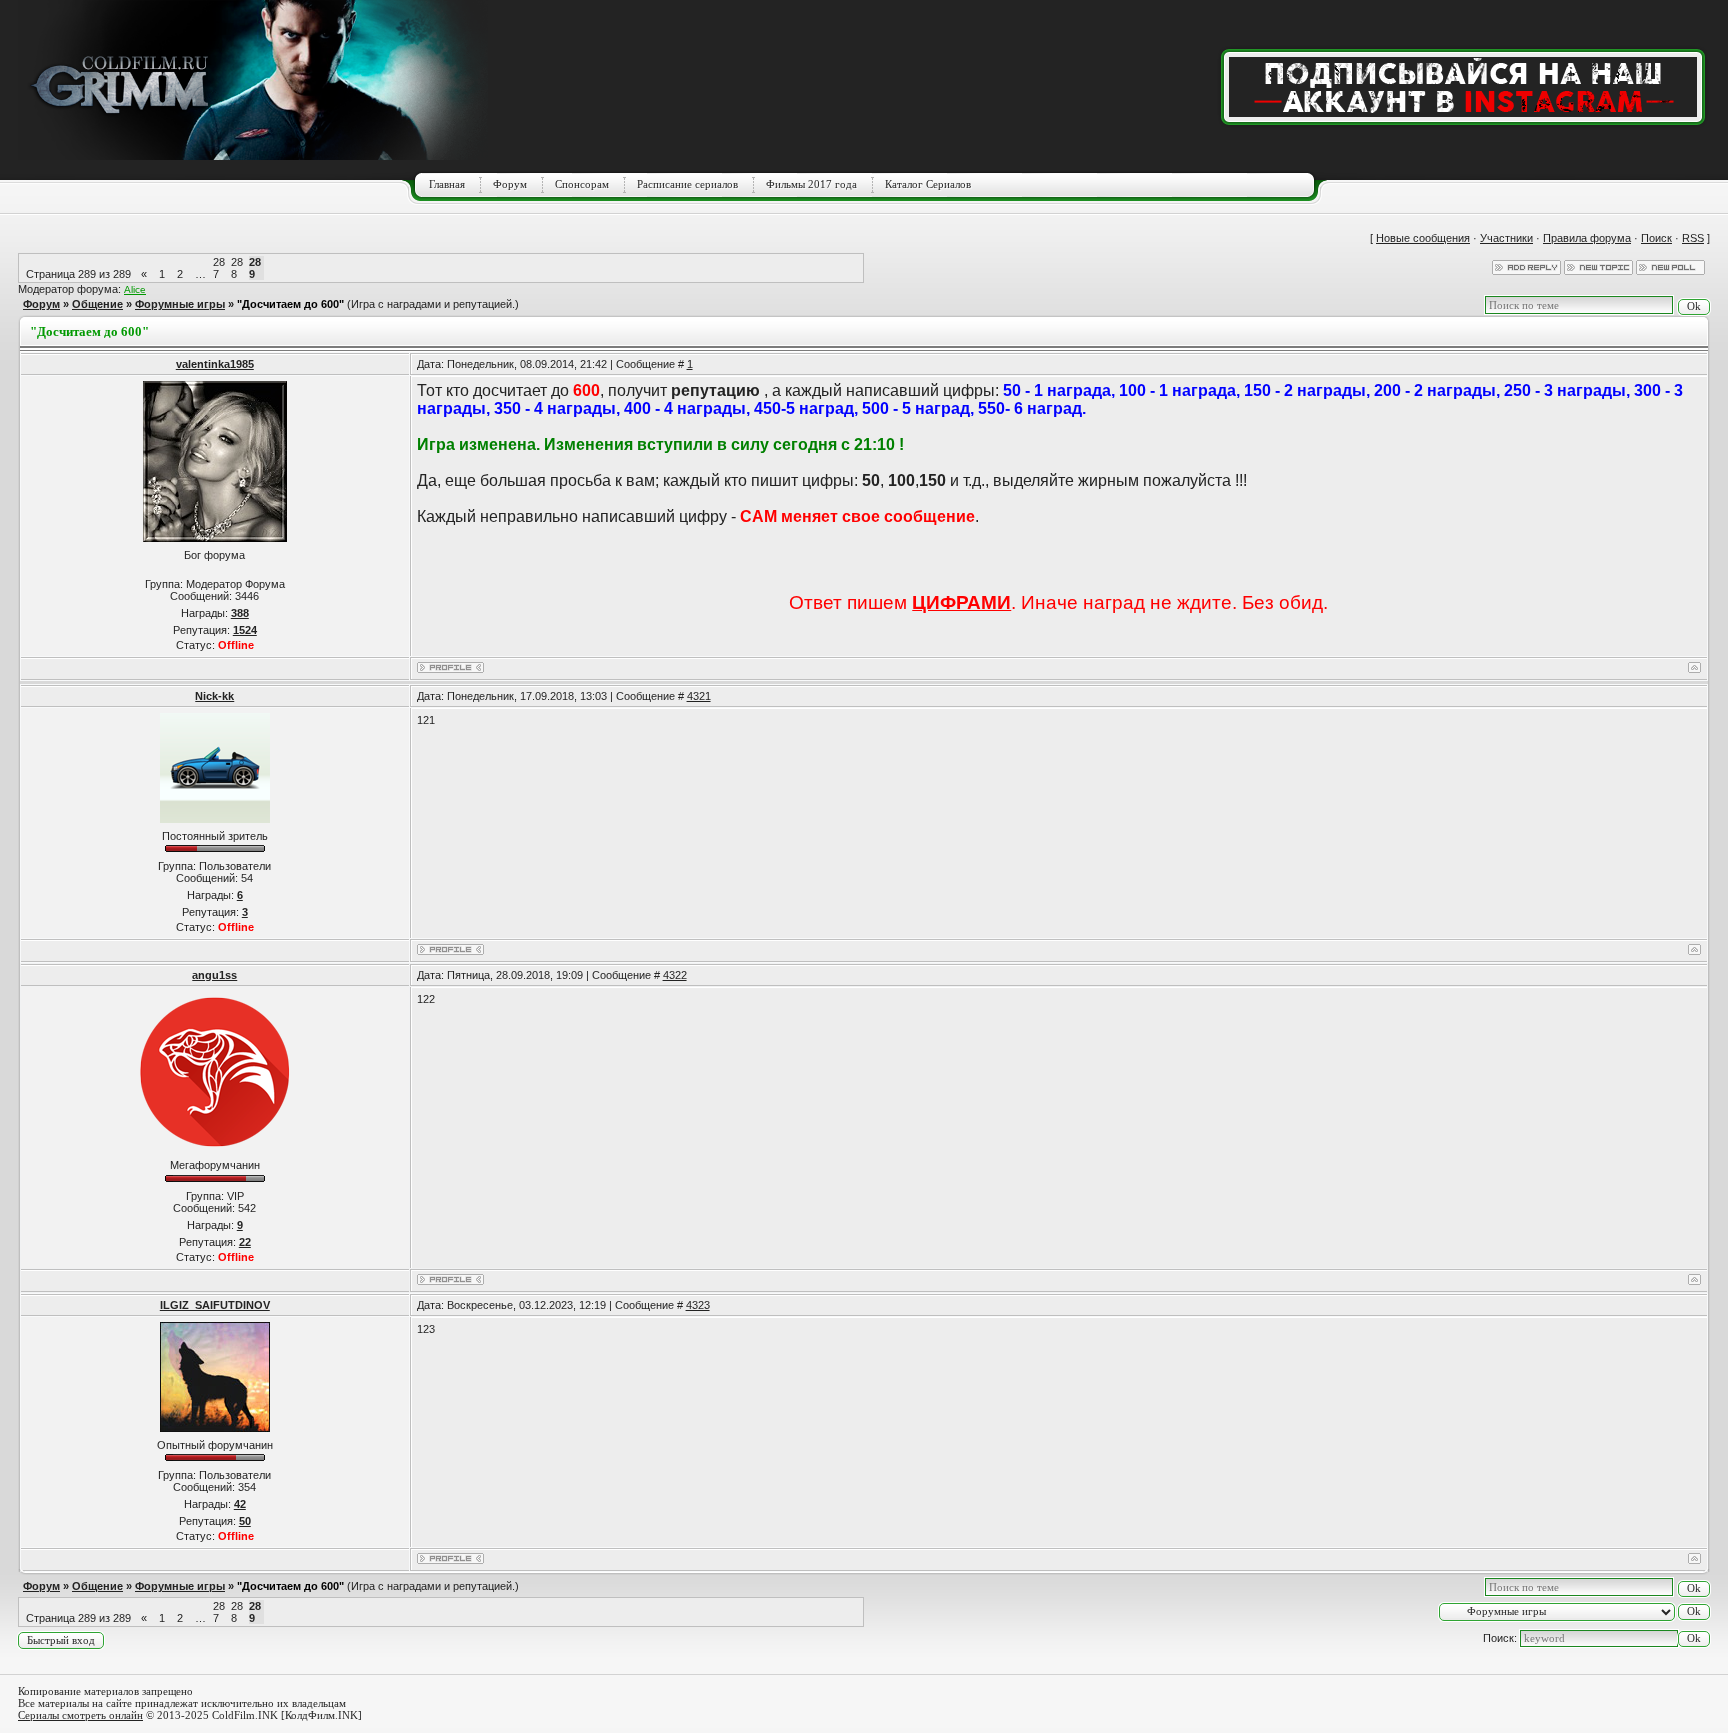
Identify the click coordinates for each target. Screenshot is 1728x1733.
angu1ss (214, 975)
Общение (97, 304)
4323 (698, 1305)
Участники (1506, 238)
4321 (699, 696)
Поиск (1656, 238)
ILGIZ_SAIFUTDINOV (215, 1305)
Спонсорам (582, 184)
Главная (447, 184)
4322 (675, 975)
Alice (135, 289)
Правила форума (1587, 238)
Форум (510, 184)
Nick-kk (214, 696)
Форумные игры (180, 304)
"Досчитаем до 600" (290, 304)
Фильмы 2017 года (811, 184)
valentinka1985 (215, 364)
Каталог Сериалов (928, 184)
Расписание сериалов (687, 184)
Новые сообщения (1423, 238)
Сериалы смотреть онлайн (80, 1715)
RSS (1693, 238)
